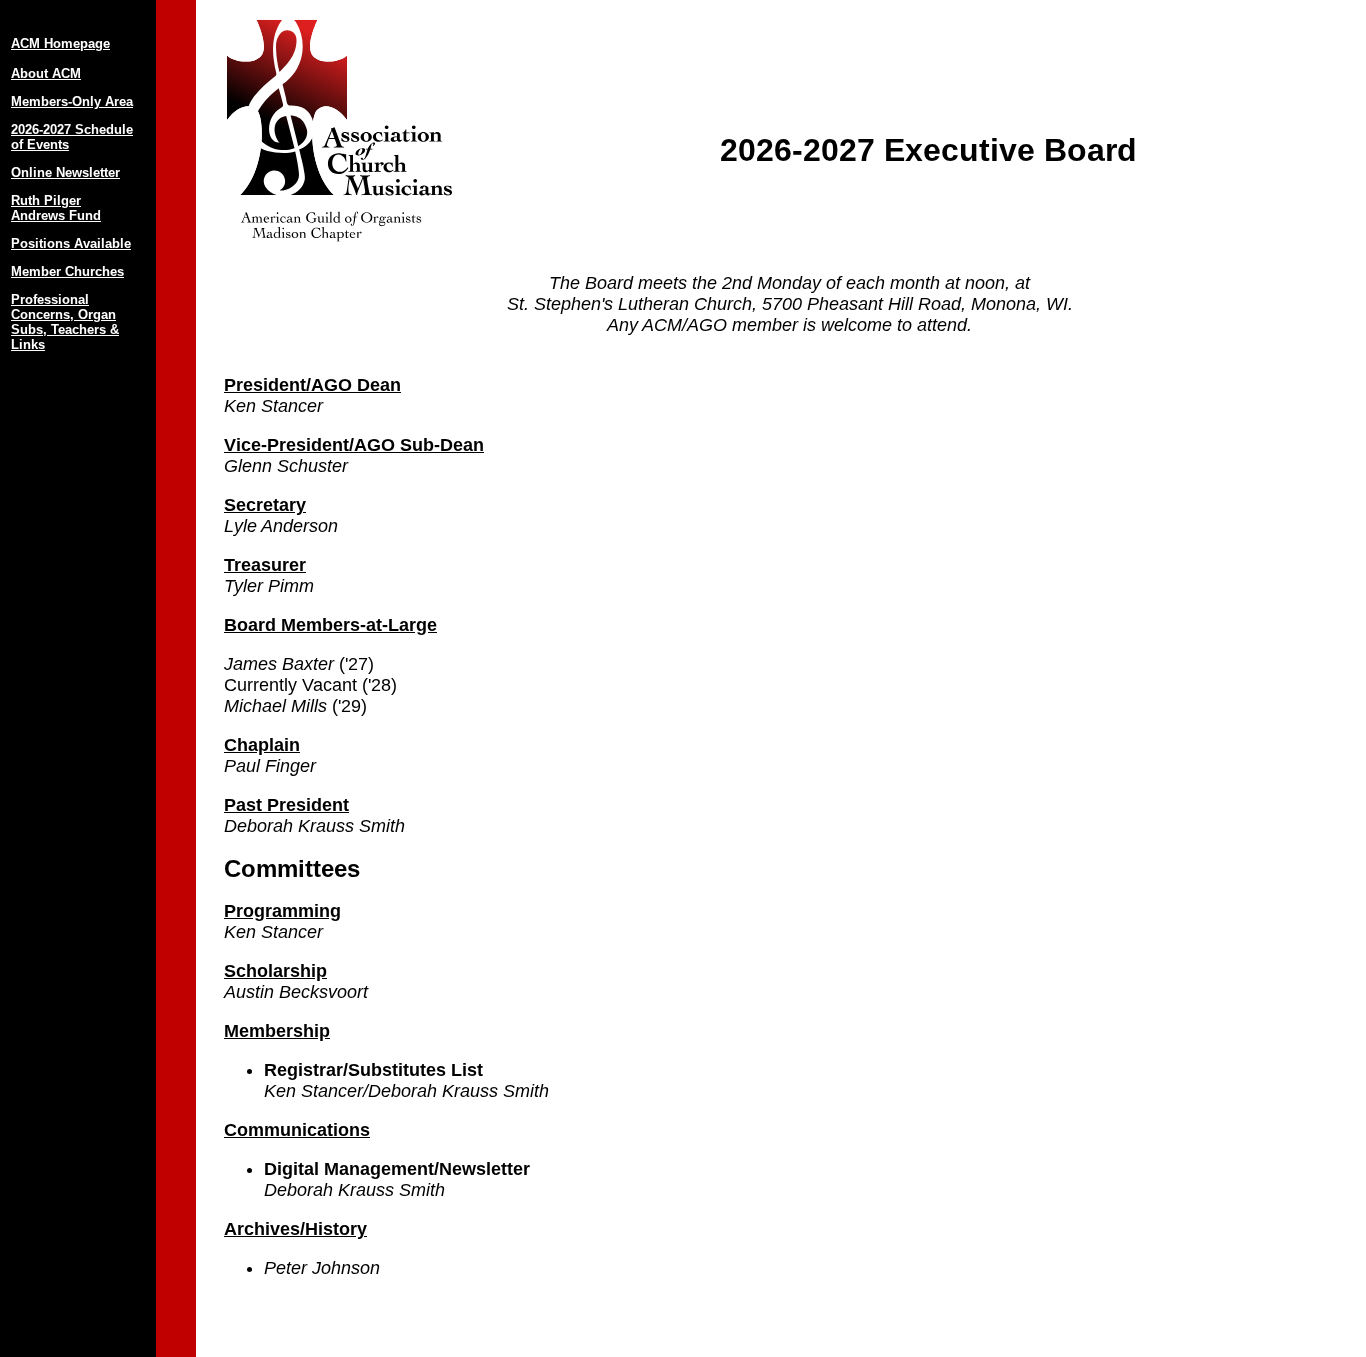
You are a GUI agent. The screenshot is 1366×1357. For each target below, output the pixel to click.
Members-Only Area (72, 101)
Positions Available (71, 243)
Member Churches (67, 271)
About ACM (46, 73)
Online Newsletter (65, 172)
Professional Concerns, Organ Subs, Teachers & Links (65, 322)
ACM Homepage (60, 43)
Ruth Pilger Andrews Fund (56, 208)
